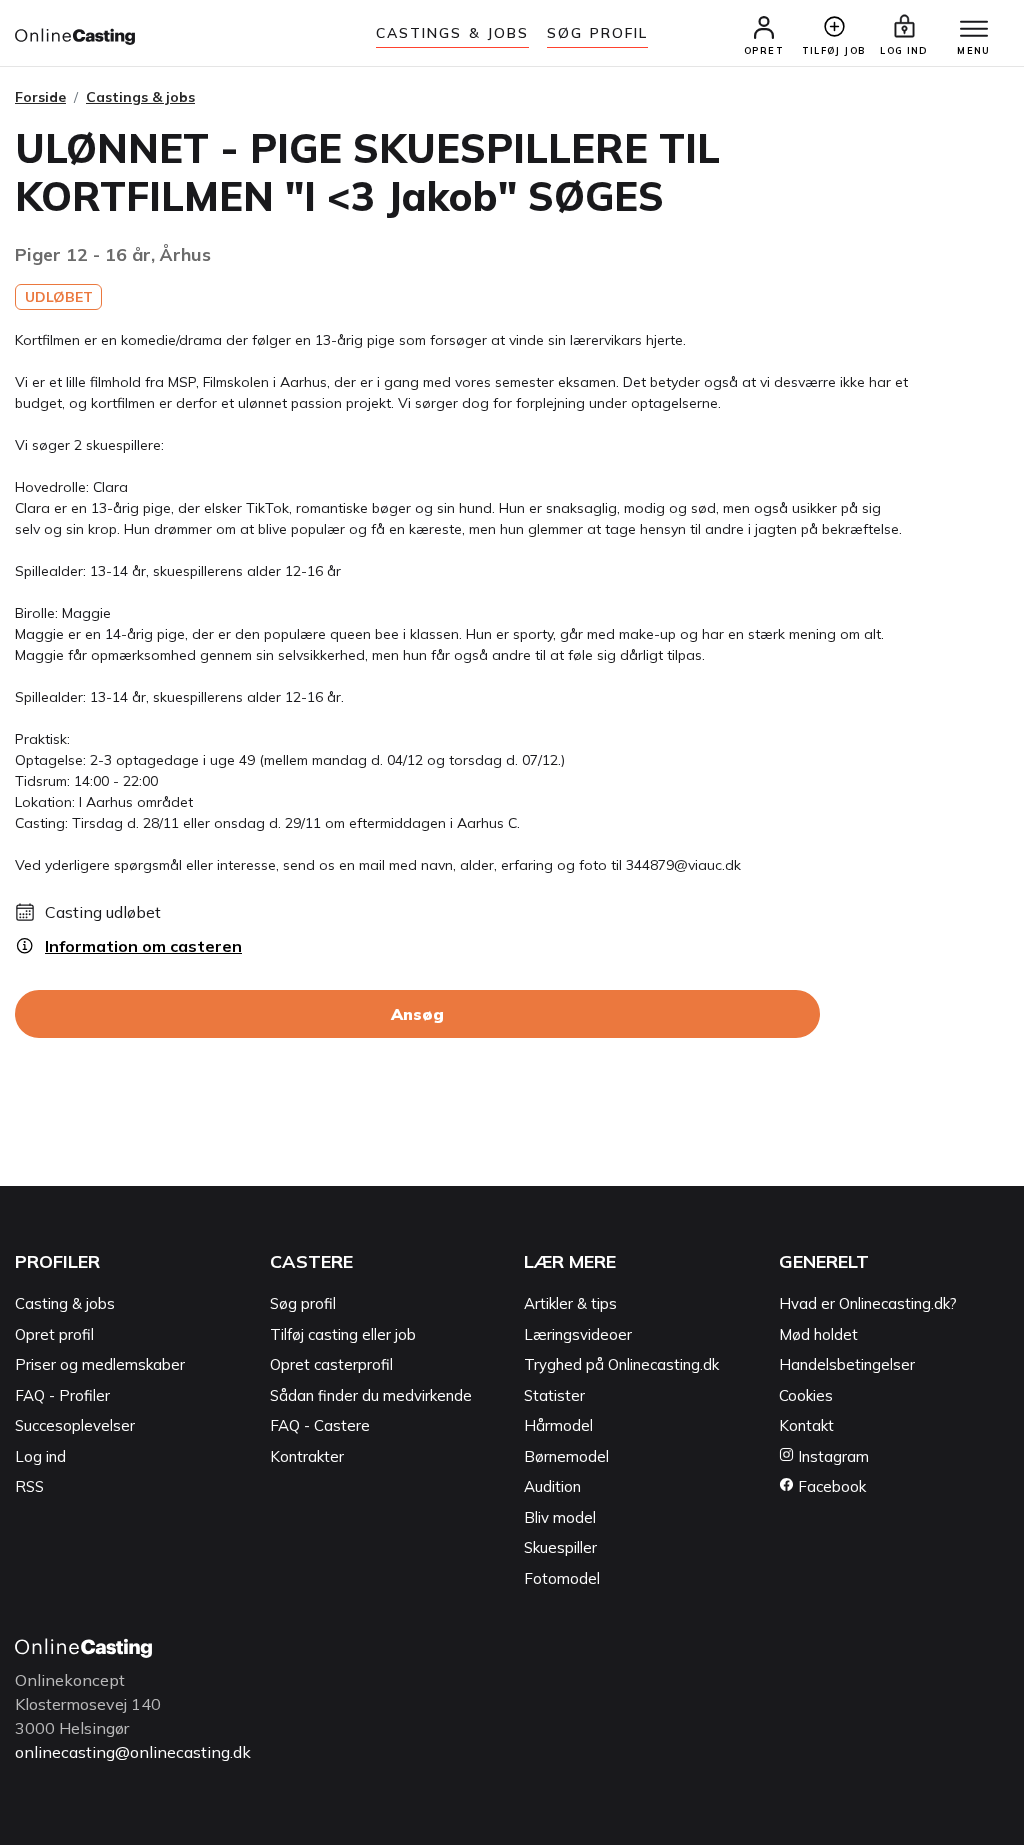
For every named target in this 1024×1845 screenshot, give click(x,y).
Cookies (806, 1395)
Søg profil (303, 1303)
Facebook (830, 1486)
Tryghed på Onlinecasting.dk (621, 1364)
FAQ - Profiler (62, 1395)
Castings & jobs (453, 33)
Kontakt (806, 1425)
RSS (29, 1486)
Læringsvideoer (578, 1334)
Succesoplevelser (75, 1425)
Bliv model (560, 1517)
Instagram (831, 1456)
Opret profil (54, 1334)
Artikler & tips (570, 1303)
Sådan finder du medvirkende (371, 1395)
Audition (552, 1486)
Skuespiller (560, 1547)
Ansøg (417, 1014)
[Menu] (974, 30)
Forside (40, 97)
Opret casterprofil (331, 1364)
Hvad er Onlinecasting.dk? (868, 1303)
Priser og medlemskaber (100, 1364)
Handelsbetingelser (847, 1364)
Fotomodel (562, 1578)
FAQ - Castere (320, 1425)
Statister (554, 1395)
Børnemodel (566, 1456)
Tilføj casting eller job (343, 1334)
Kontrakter (307, 1456)
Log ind (40, 1456)
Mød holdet (818, 1334)
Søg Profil (597, 33)
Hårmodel (558, 1425)
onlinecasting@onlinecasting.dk (133, 1752)
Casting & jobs (65, 1303)
